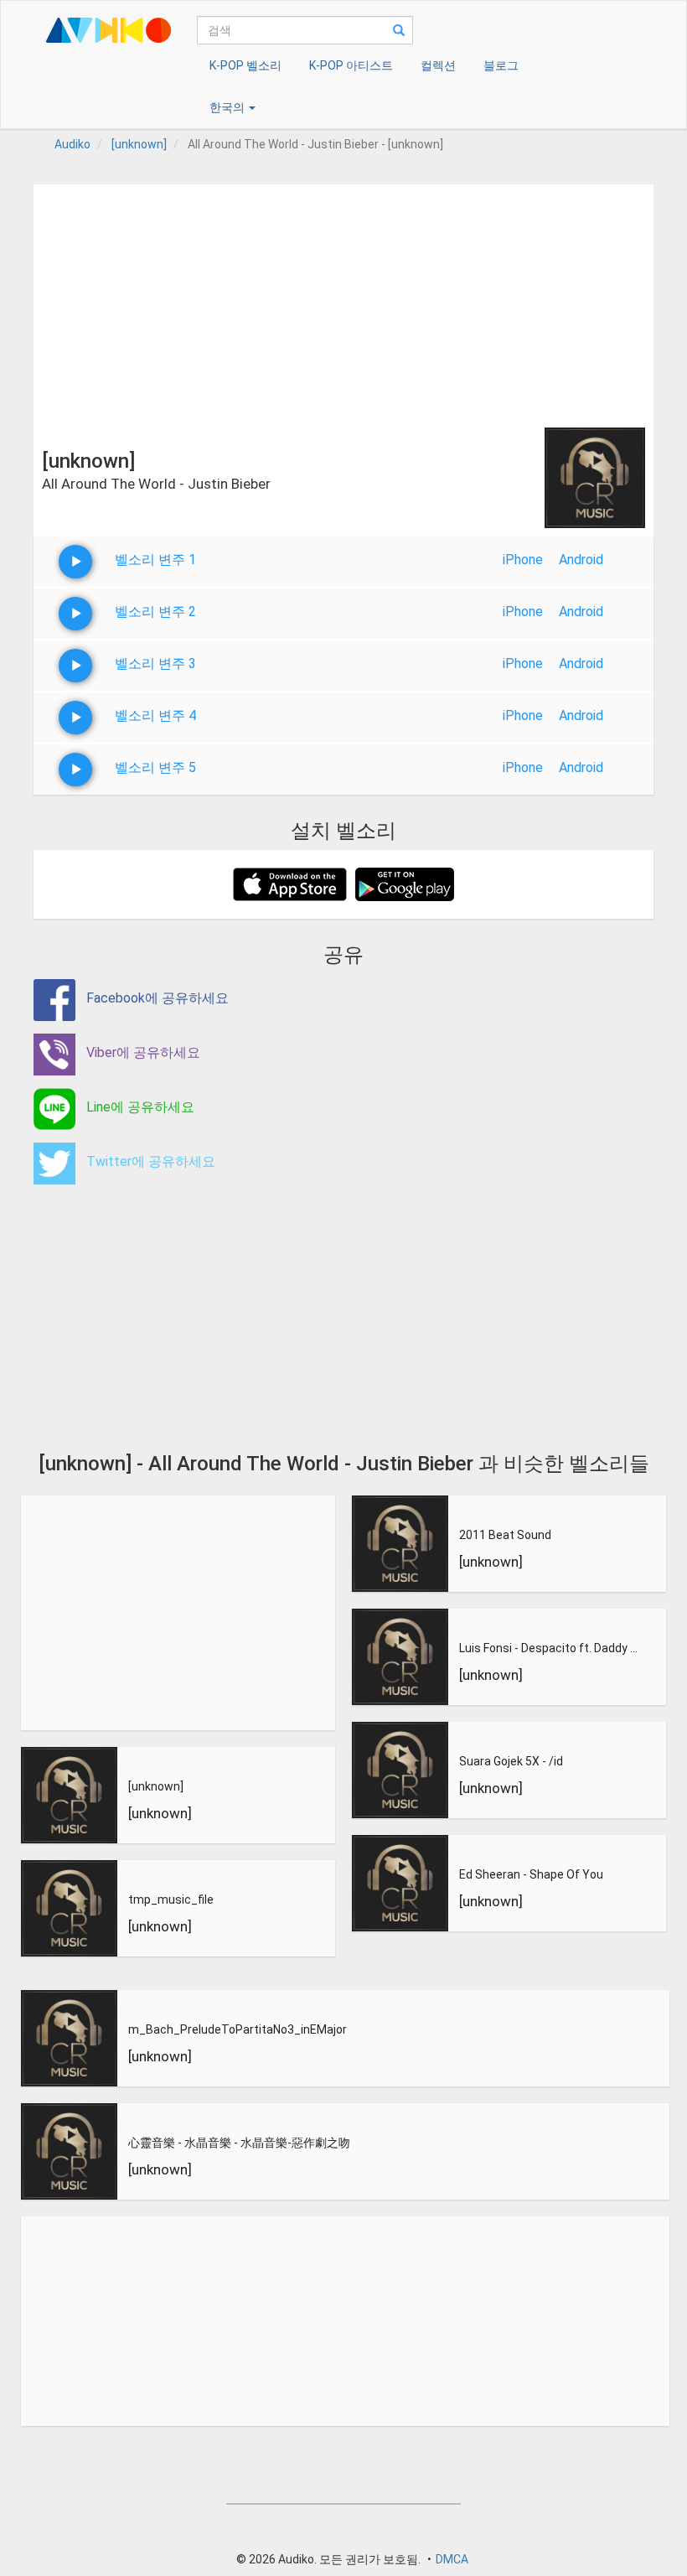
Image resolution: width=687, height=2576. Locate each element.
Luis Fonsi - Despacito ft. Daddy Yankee (549, 1648)
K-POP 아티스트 (351, 65)
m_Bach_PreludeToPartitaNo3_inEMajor (238, 2029)
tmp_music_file (171, 1900)
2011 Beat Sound (505, 1535)
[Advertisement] (343, 302)
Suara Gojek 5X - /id (511, 1761)
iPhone (523, 560)
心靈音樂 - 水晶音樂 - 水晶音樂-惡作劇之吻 (239, 2143)
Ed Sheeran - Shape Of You (531, 1874)
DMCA (452, 2559)
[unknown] (156, 1786)
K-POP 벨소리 (245, 65)
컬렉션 (438, 65)
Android (581, 560)
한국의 (228, 107)
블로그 (501, 65)
